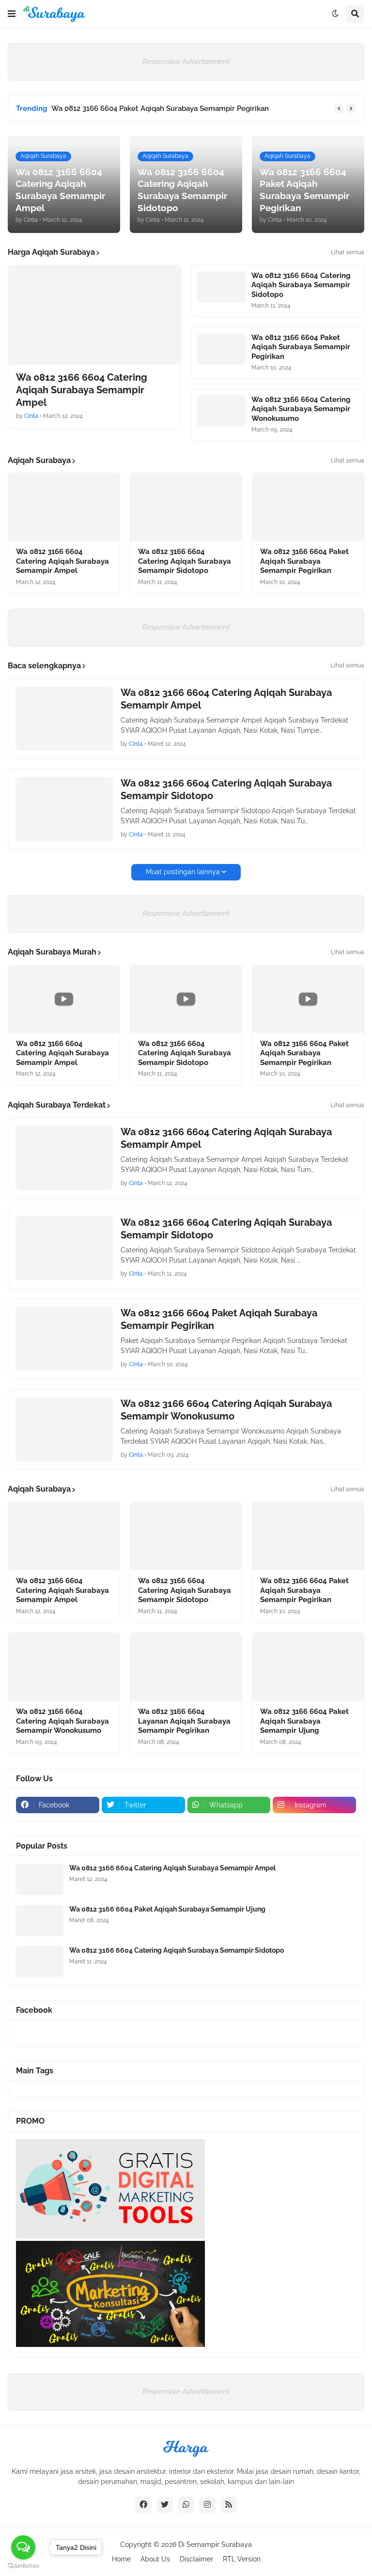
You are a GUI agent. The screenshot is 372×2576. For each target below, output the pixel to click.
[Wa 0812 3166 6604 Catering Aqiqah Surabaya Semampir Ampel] (94, 315)
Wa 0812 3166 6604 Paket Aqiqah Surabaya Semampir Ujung (304, 1721)
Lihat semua (348, 252)
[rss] (229, 2505)
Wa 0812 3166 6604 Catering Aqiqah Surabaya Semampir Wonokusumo (301, 409)
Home (121, 2559)
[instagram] (207, 2505)
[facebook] (143, 2505)
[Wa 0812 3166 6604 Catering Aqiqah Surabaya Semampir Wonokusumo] (221, 411)
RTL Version (242, 2559)
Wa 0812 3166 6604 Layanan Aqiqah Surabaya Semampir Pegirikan (184, 1721)
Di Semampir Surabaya (215, 2545)
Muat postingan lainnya (183, 872)
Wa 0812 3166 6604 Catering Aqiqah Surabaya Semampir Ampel (82, 390)
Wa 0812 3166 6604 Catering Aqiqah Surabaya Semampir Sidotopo (301, 285)
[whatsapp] (186, 2505)
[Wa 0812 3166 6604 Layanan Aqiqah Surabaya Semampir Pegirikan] (186, 1667)
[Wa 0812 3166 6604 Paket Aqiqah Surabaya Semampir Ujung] (308, 1667)
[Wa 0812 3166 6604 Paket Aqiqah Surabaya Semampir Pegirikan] (221, 349)
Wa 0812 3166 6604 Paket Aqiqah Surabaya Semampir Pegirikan (160, 108)
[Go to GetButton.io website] (23, 2566)
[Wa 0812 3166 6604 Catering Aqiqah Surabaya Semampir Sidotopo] (221, 287)
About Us (155, 2559)
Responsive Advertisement (186, 62)
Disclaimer (196, 2559)
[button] (12, 14)
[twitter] (165, 2505)
